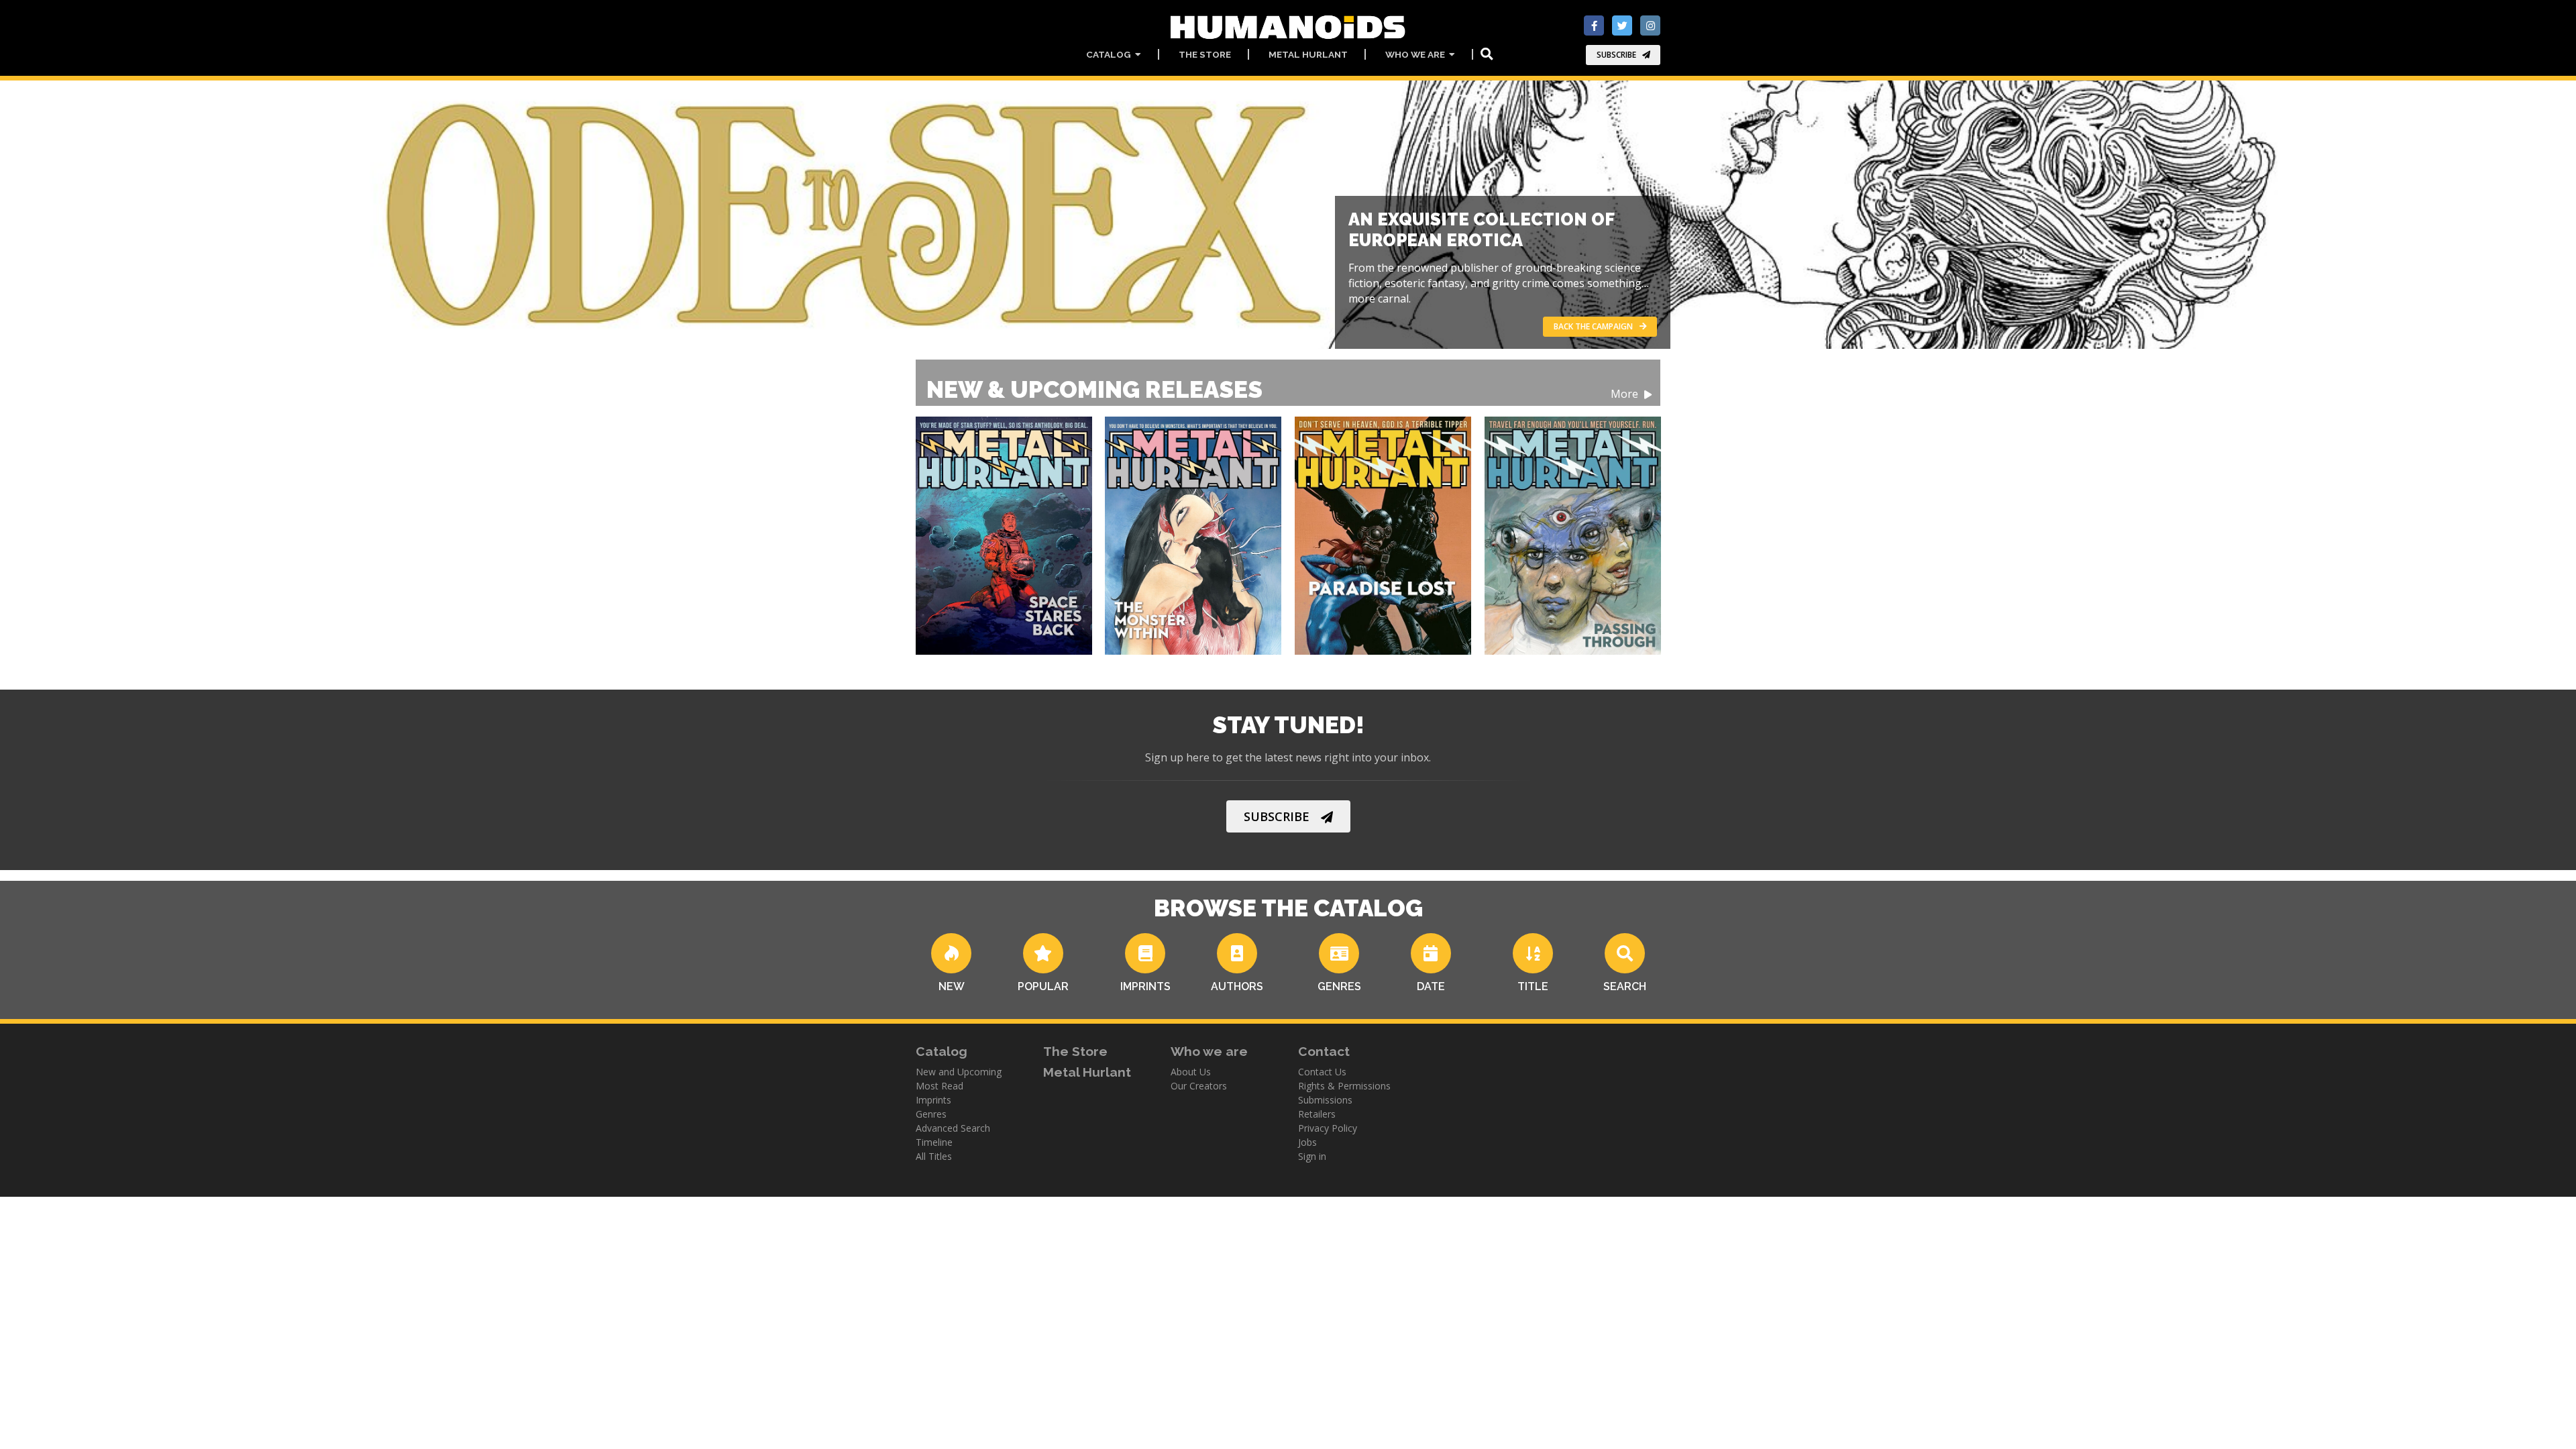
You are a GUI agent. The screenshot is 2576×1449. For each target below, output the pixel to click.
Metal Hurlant (1308, 54)
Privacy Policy (1328, 1128)
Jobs (1307, 1142)
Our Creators (1199, 1086)
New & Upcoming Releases (1284, 389)
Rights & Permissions (1344, 1086)
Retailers (1317, 1114)
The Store (1205, 54)
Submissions (1325, 1100)
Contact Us (1322, 1072)
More (1626, 394)
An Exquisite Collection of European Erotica (1481, 230)
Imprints (933, 1100)
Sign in (1312, 1156)
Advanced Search (953, 1128)
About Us (1191, 1072)
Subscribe (1616, 55)
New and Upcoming (959, 1072)
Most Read (940, 1086)
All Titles (934, 1156)
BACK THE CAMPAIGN (1593, 326)
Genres (931, 1114)
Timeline (934, 1142)
